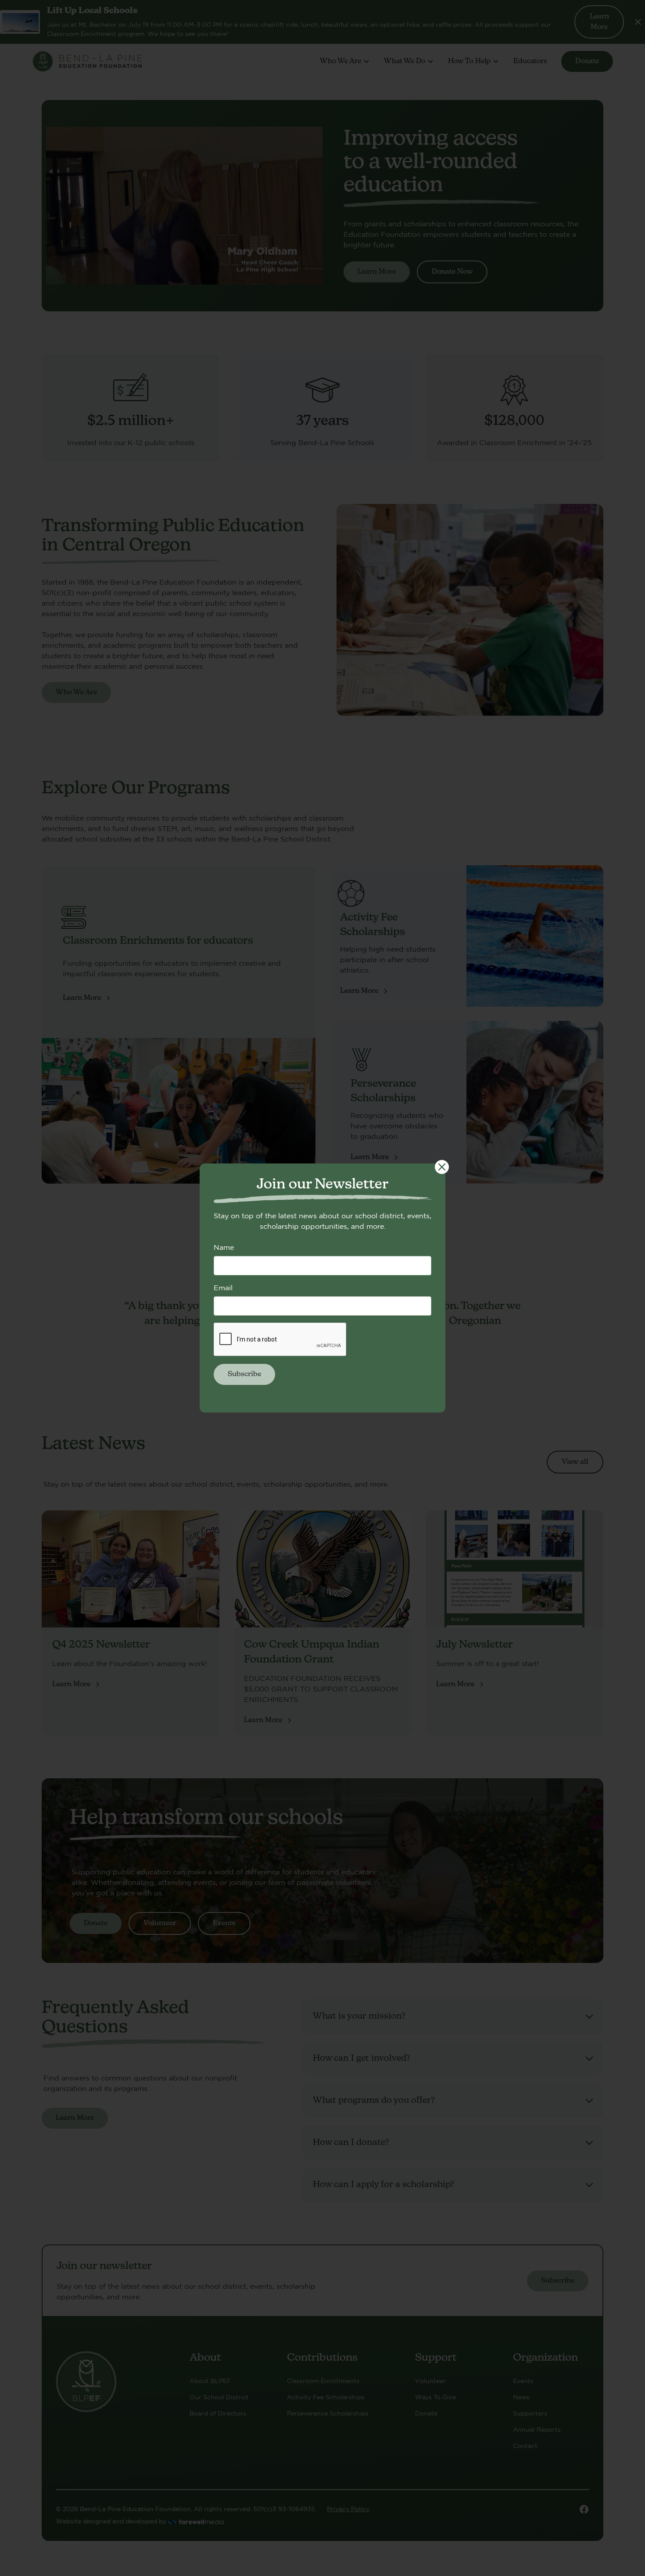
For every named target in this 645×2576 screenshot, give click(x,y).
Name (224, 1247)
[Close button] (442, 1167)
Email (223, 1288)
